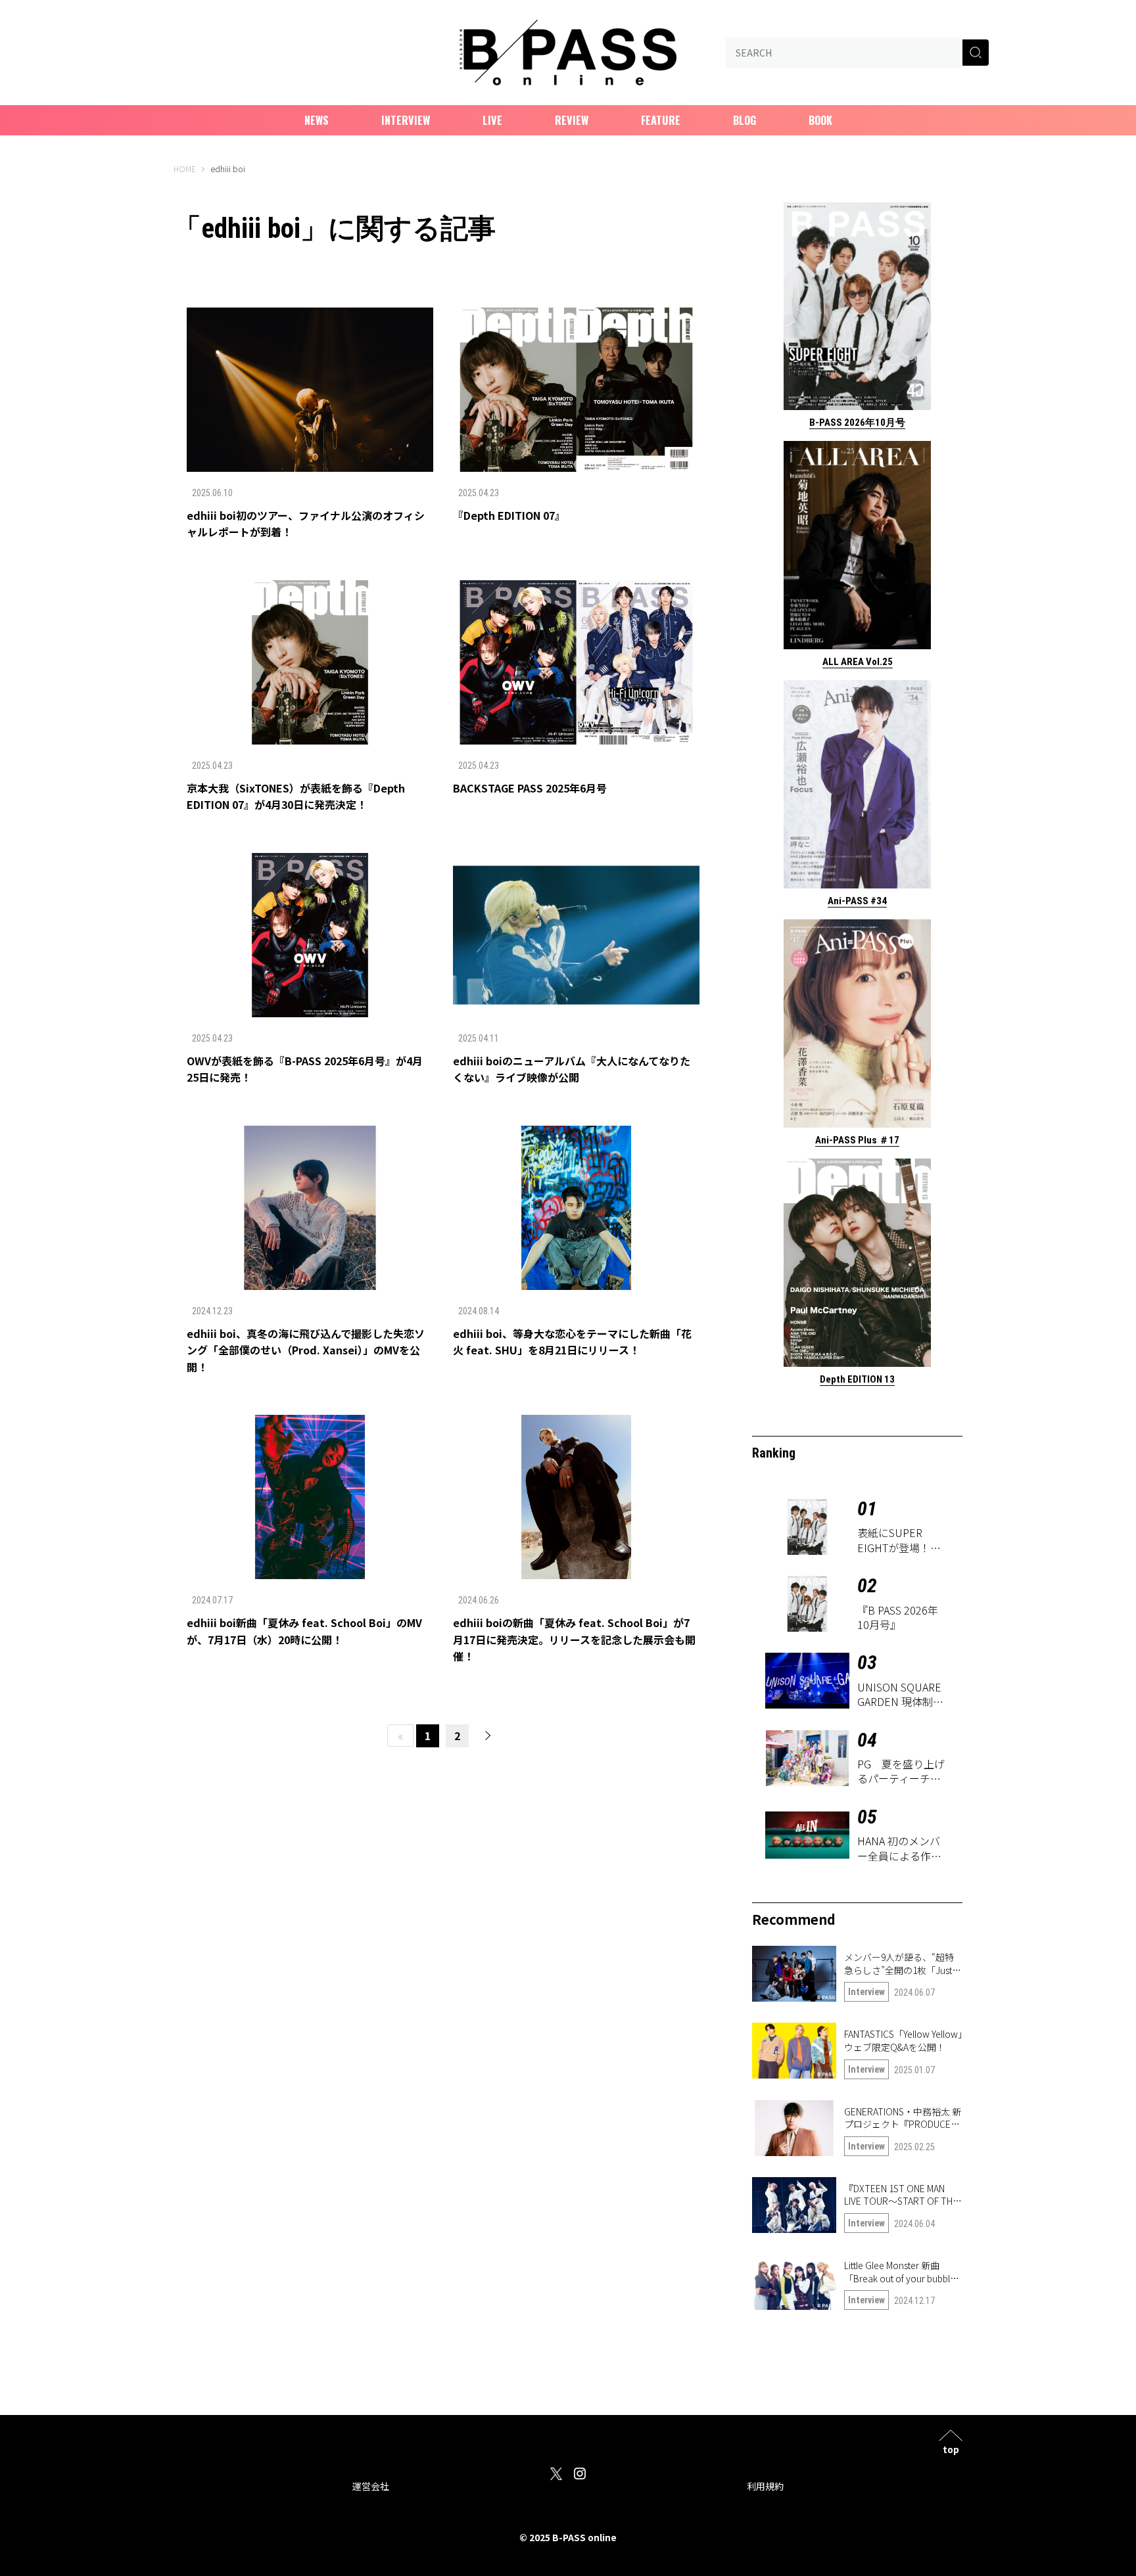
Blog (745, 120)
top (951, 2448)
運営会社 (371, 2486)
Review (572, 120)
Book (820, 120)
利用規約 (765, 2486)
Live (492, 120)
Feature (661, 120)
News (317, 120)
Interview (406, 120)
